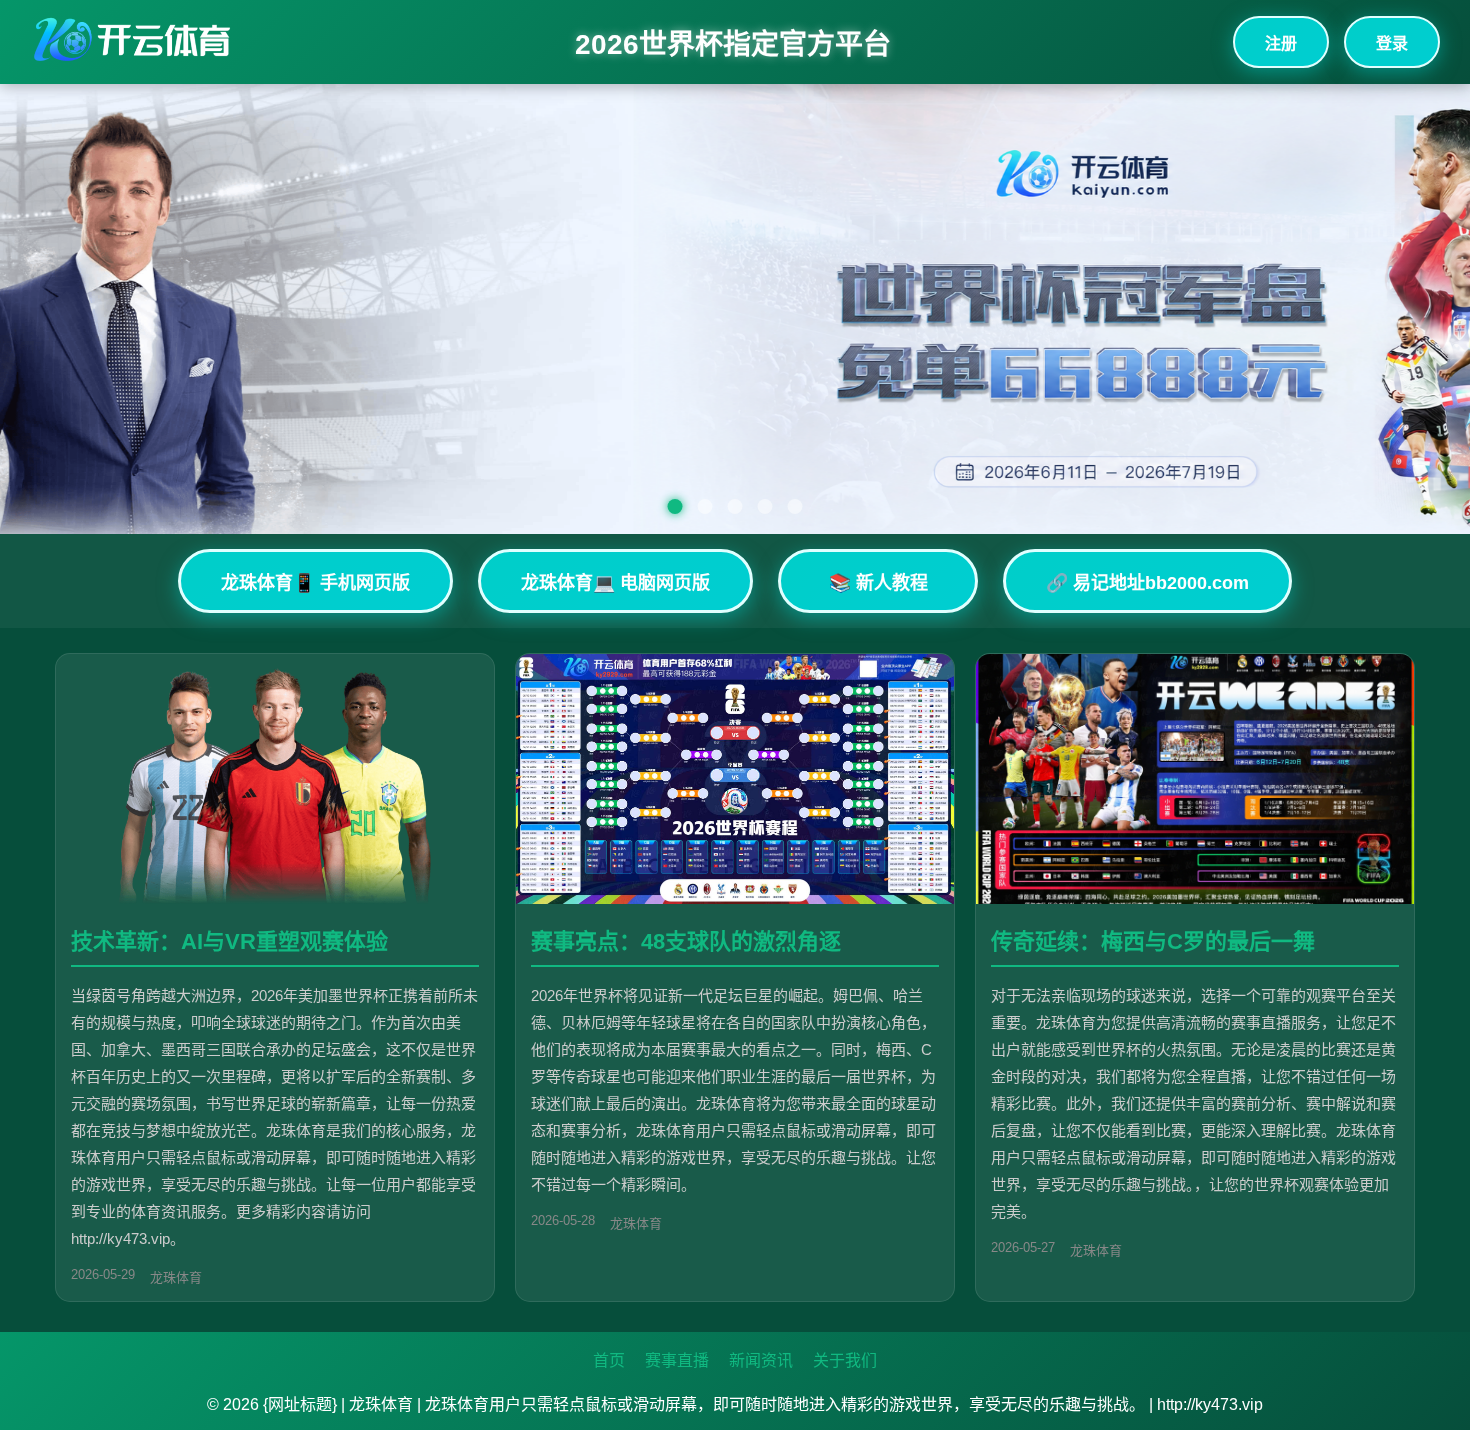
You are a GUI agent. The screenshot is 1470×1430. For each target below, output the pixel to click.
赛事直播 (677, 1360)
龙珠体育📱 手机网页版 (315, 583)
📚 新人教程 (878, 583)
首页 (609, 1360)
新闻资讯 (761, 1360)
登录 (1392, 43)
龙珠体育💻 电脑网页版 (615, 583)
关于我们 (845, 1360)
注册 (1281, 43)
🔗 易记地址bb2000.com (1147, 583)
